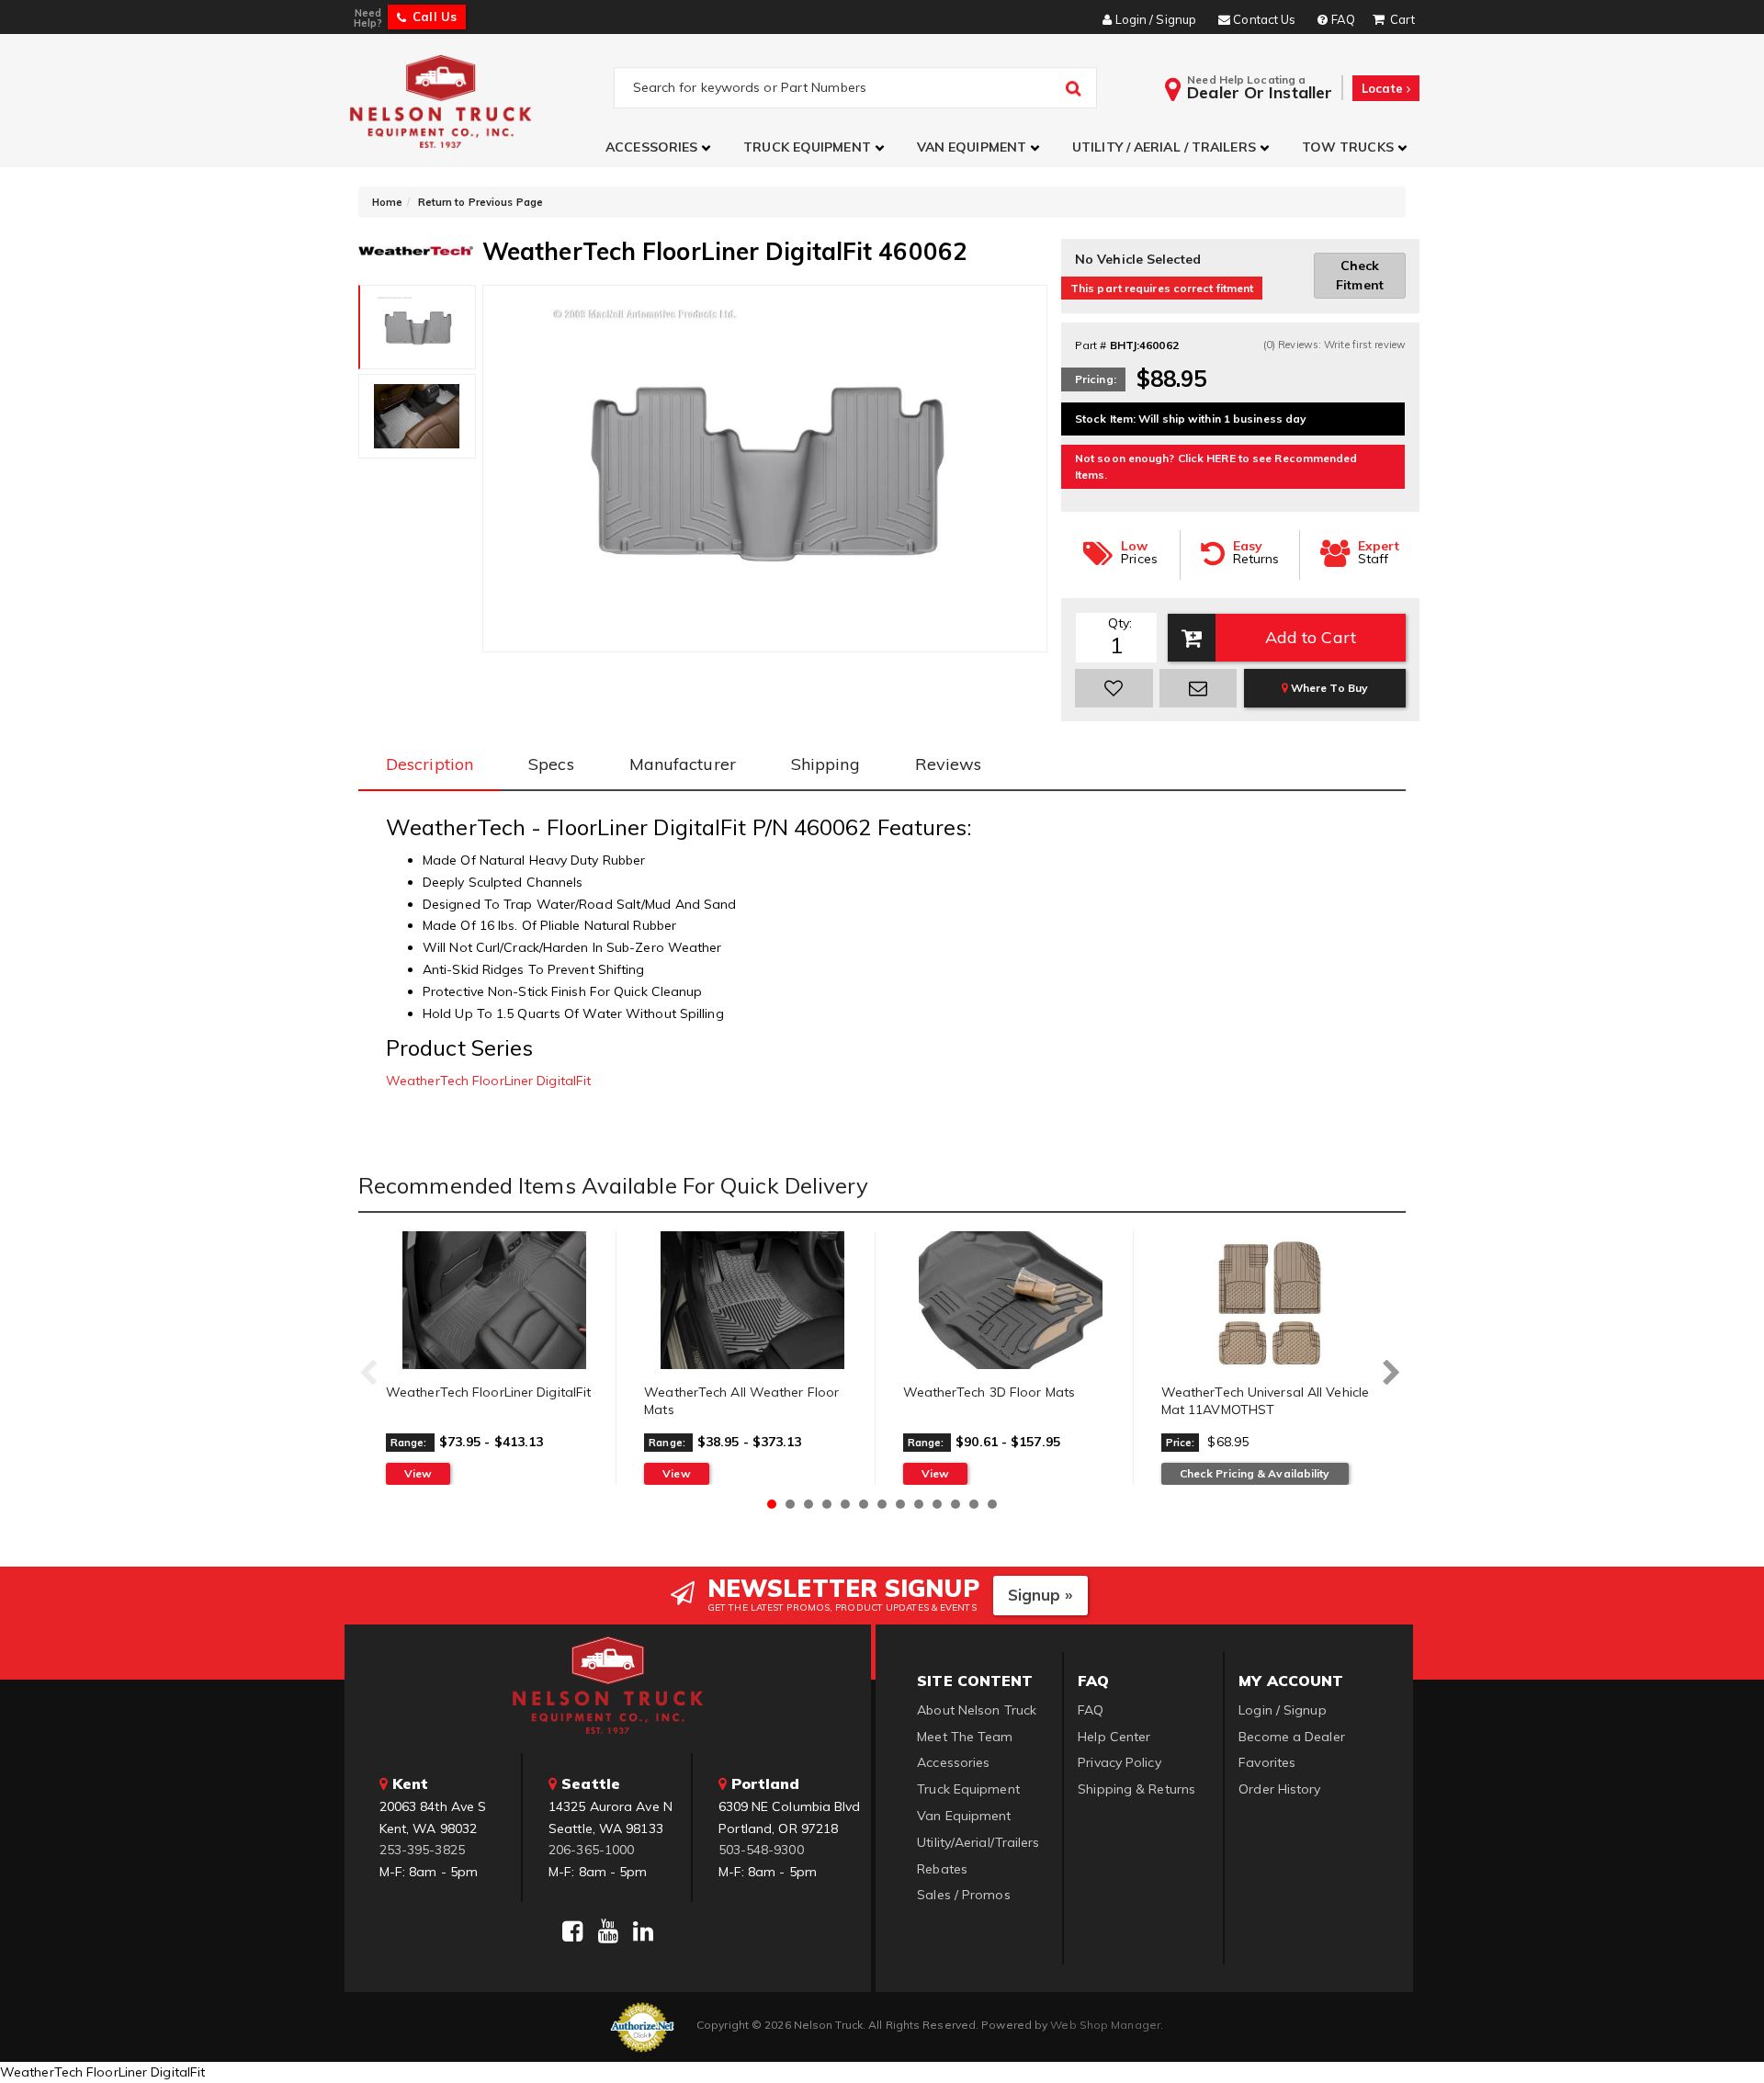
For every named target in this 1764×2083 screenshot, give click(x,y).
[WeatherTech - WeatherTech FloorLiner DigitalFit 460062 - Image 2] (417, 416)
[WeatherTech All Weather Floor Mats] (752, 1300)
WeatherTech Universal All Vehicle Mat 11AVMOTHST (1265, 1401)
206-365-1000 (591, 1850)
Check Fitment (1360, 275)
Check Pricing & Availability (1255, 1473)
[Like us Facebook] (572, 1931)
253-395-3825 (422, 1850)
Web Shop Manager (1105, 2025)
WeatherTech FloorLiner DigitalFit (488, 1081)
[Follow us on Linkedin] (643, 1931)
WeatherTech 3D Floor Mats (989, 1392)
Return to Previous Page (481, 202)
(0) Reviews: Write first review (1334, 345)
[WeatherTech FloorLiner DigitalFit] (494, 1300)
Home (387, 202)
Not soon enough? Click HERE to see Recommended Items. (1216, 466)
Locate (1384, 88)
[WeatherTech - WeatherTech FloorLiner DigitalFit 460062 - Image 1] (418, 327)
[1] (1114, 688)
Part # (1091, 345)
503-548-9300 (761, 1850)
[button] (661, 147)
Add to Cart (1311, 637)
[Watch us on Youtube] (608, 1931)
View (418, 1473)
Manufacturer (683, 764)
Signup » (1040, 1595)
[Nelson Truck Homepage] (479, 101)
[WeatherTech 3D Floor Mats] (1011, 1300)
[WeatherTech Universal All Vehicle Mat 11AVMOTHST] (1270, 1300)
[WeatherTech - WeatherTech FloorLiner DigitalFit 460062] (416, 249)
